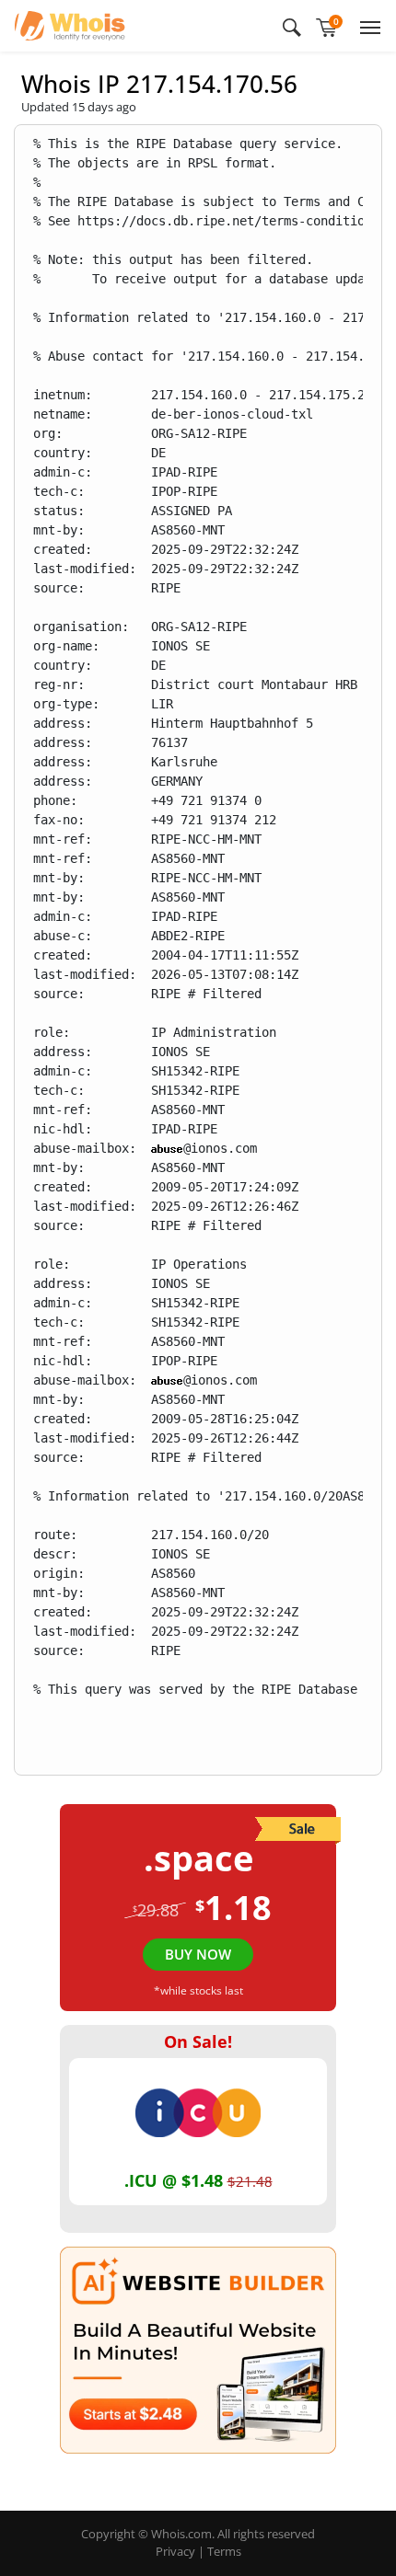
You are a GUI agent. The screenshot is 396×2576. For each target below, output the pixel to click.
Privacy (175, 2551)
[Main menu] (367, 26)
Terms (224, 2551)
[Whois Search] (292, 26)
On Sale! (198, 2041)
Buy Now (198, 1954)
